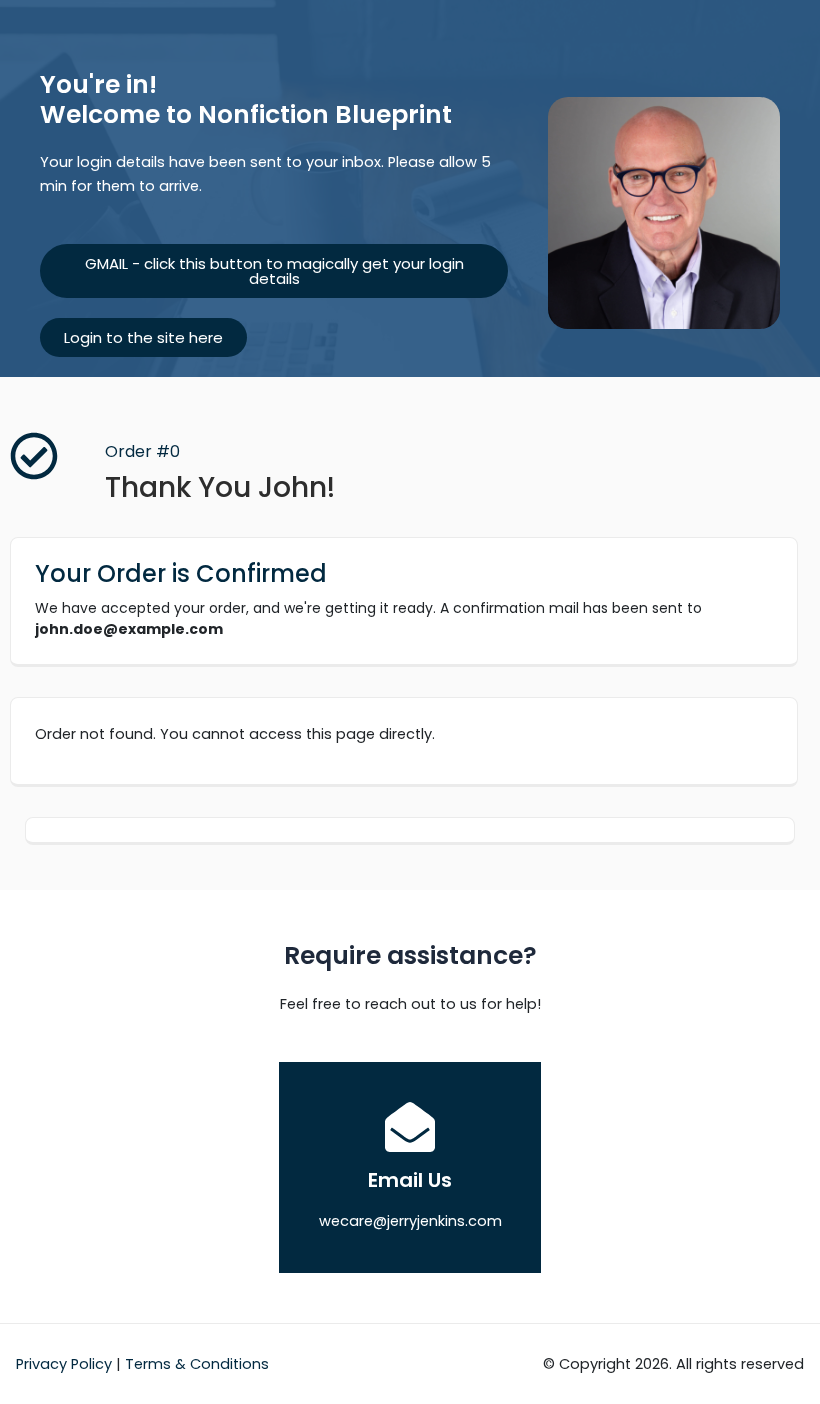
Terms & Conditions (197, 1364)
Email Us (410, 1180)
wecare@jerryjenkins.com (410, 1221)
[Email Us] (410, 1127)
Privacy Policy (64, 1364)
